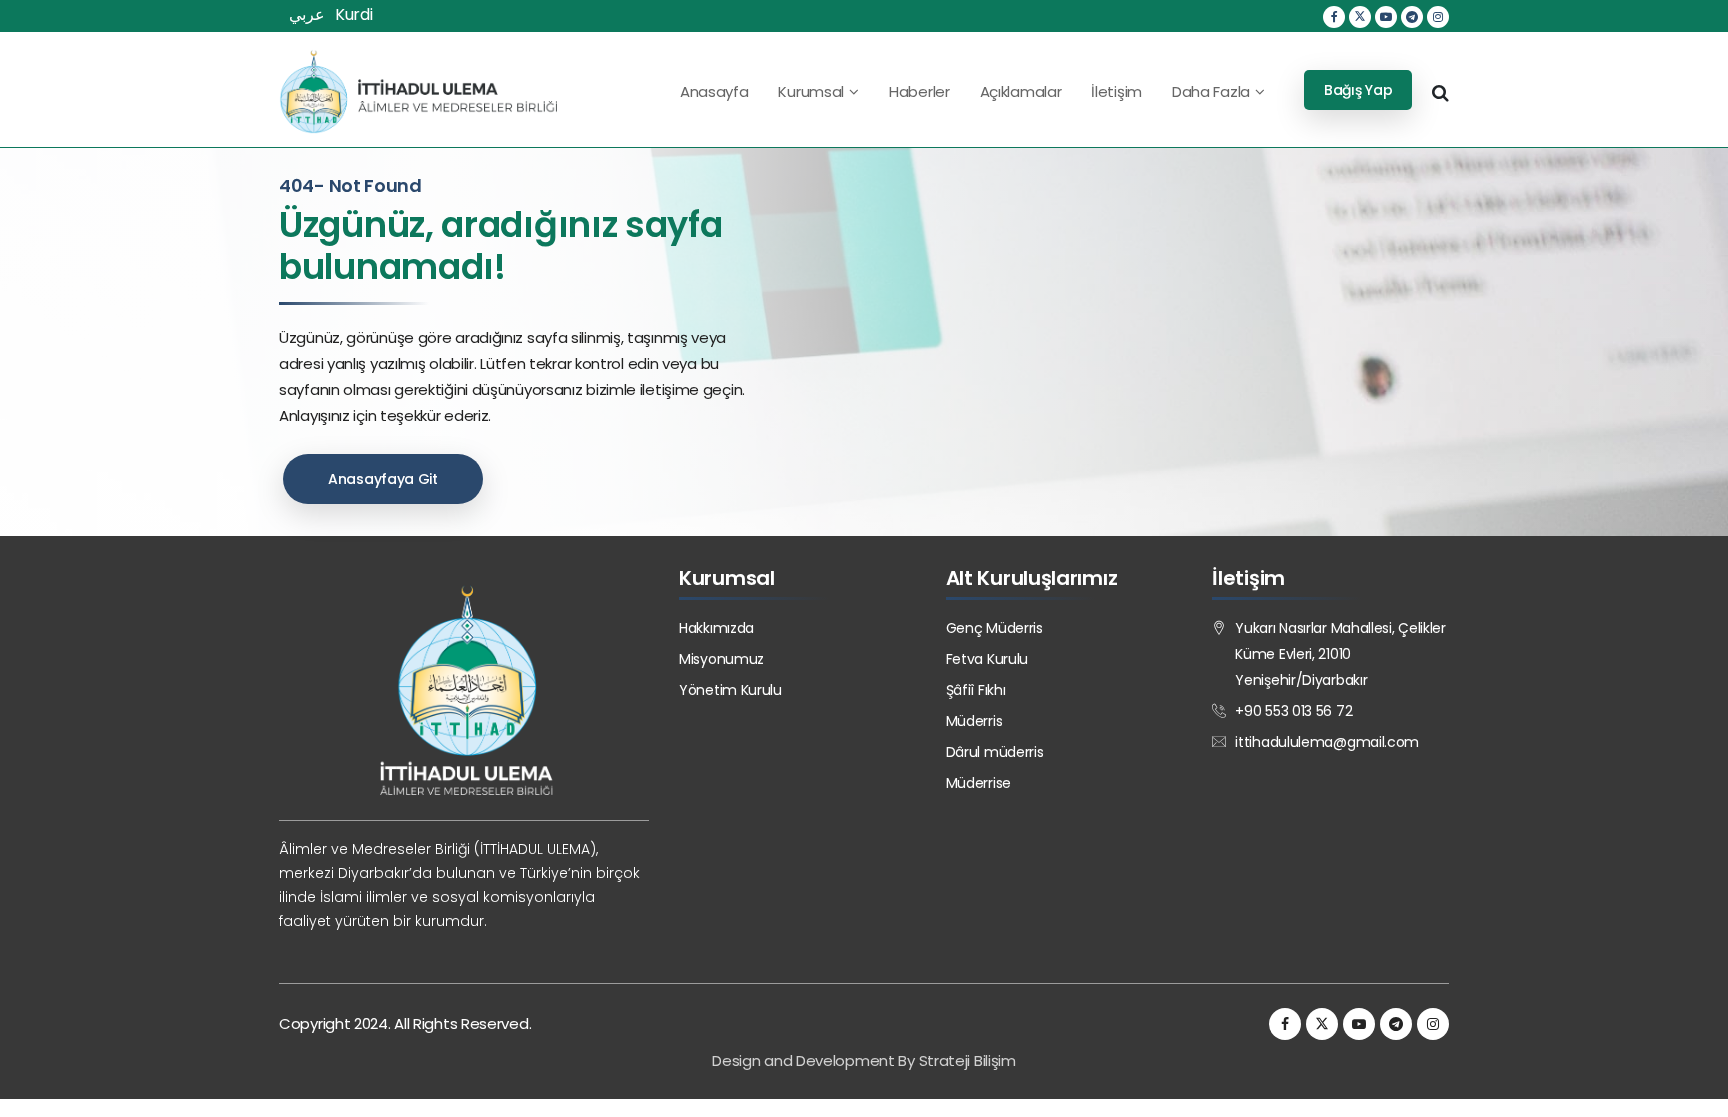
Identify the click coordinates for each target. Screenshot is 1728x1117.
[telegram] (1412, 17)
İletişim (1116, 91)
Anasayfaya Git (383, 479)
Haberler (919, 91)
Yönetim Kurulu (730, 690)
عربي (307, 14)
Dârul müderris (995, 752)
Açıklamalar (1021, 91)
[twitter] (1360, 17)
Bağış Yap (1358, 90)
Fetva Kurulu (987, 659)
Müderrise (978, 783)
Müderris (974, 721)
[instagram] (1438, 17)
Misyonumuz (721, 659)
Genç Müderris (994, 628)
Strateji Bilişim (967, 1060)
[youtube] (1386, 17)
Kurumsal (811, 91)
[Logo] (418, 91)
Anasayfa (714, 91)
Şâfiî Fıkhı (976, 690)
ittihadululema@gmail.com (1327, 742)
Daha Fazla (1211, 91)
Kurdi (354, 14)
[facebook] (1334, 17)
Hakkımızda (716, 628)
